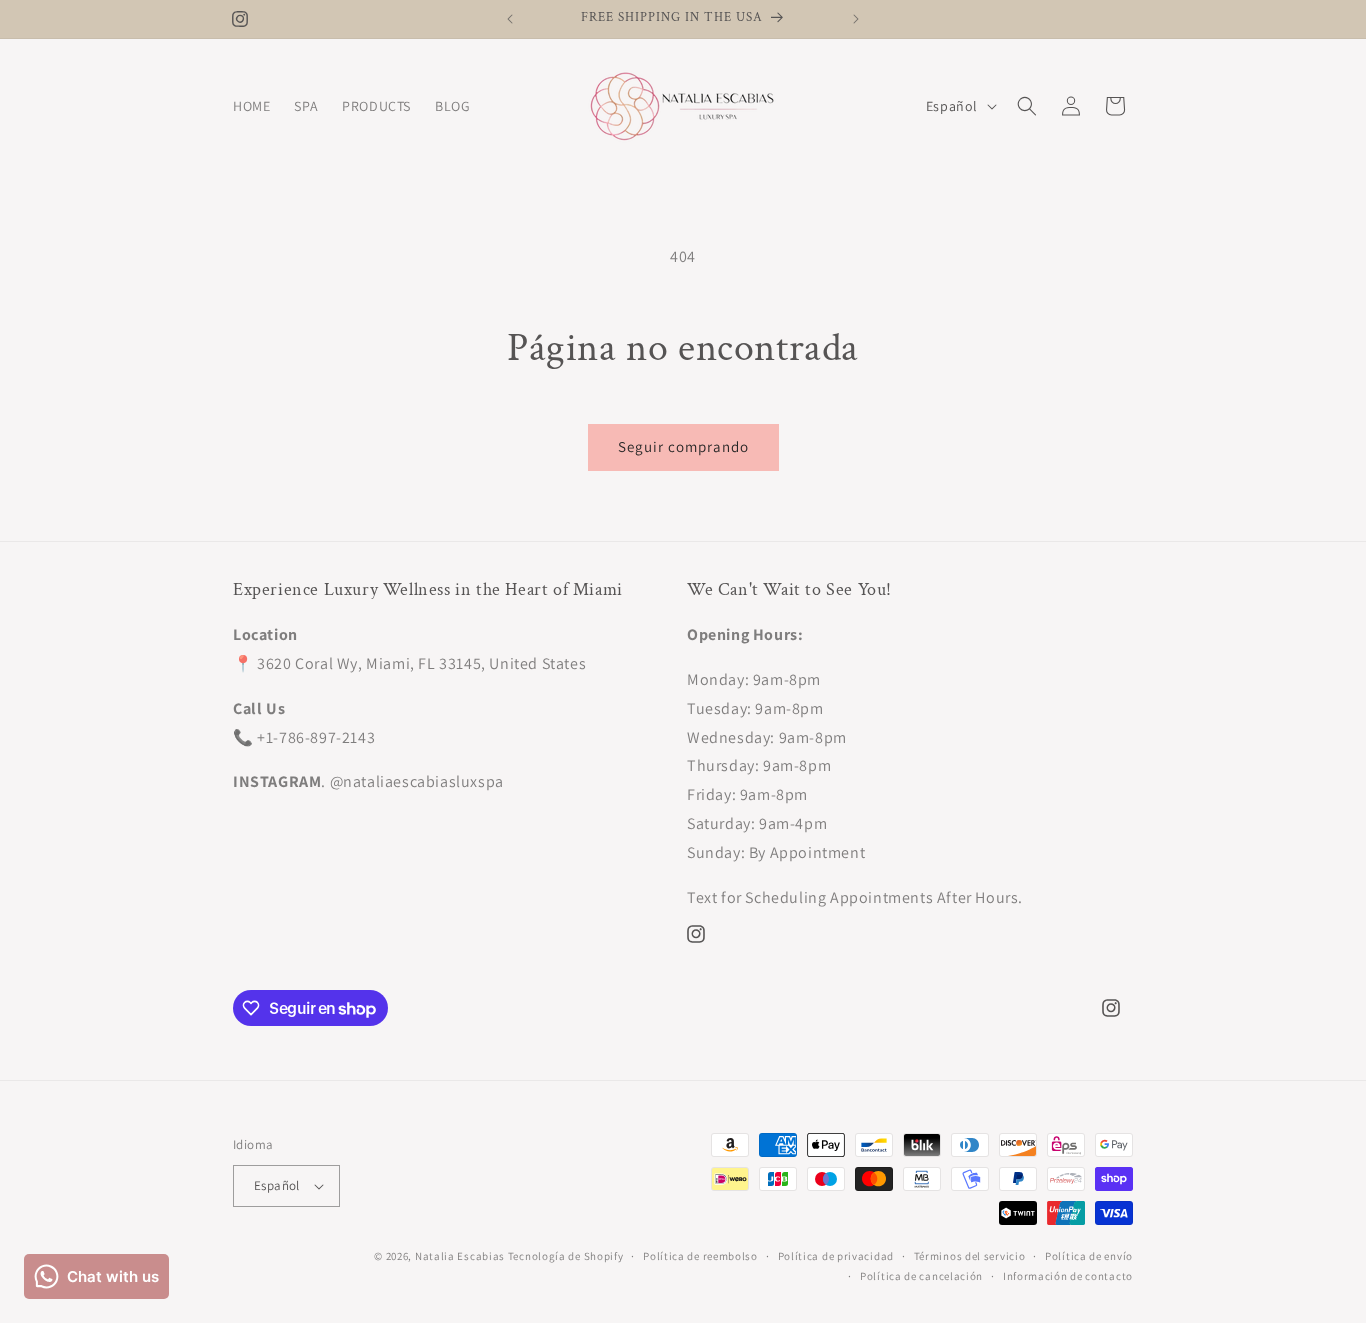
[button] (1027, 106)
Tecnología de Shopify (566, 1256)
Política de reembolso (700, 1256)
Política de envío (1089, 1256)
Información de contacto (1068, 1276)
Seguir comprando (683, 446)
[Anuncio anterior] (510, 19)
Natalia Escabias (460, 1256)
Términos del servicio (970, 1256)
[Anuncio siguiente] (856, 19)
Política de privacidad (836, 1256)
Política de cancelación (921, 1276)
